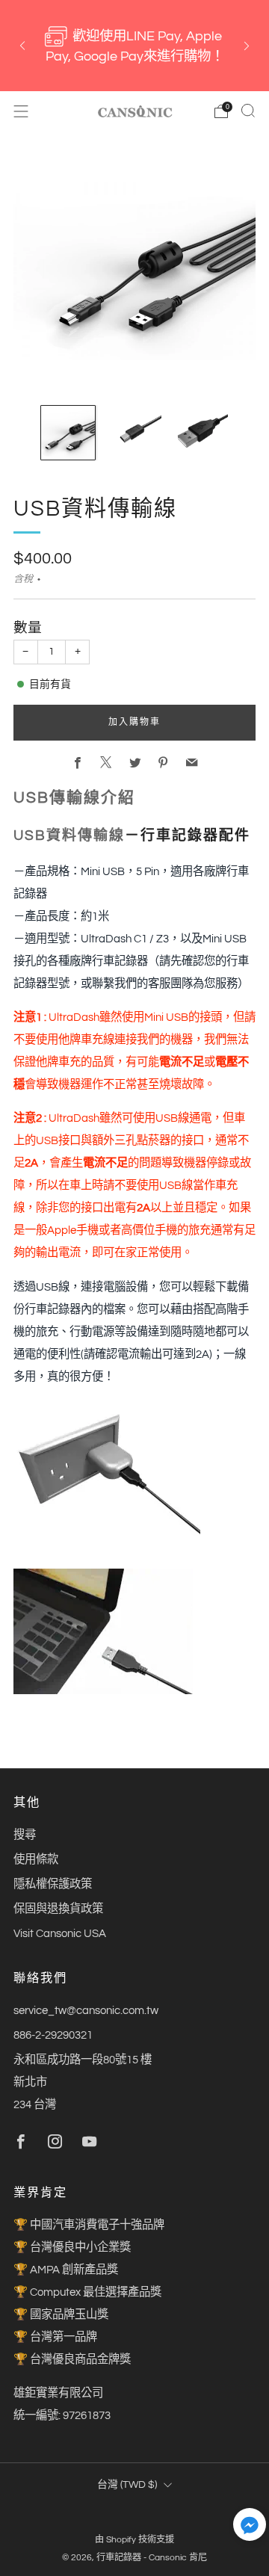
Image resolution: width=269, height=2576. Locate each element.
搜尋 (25, 1835)
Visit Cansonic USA (60, 1933)
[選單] (21, 111)
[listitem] (134, 46)
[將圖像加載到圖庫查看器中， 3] (201, 433)
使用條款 (36, 1859)
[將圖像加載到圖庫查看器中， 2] (134, 433)
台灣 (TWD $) (127, 2485)
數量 (28, 628)
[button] (250, 2529)
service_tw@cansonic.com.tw (86, 2010)
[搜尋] (248, 111)
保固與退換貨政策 (58, 1909)
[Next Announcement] (247, 46)
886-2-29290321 (53, 2035)
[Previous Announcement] (22, 46)
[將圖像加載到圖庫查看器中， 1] (68, 433)
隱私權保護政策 (53, 1884)
